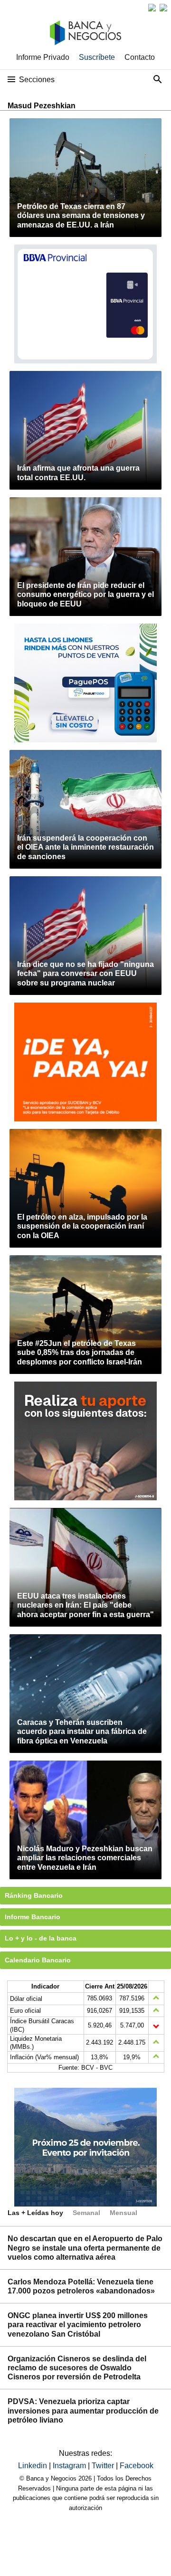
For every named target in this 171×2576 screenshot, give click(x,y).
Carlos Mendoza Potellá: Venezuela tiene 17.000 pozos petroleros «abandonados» (81, 2286)
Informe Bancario (33, 1917)
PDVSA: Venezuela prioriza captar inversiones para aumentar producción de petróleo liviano (83, 2410)
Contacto (140, 57)
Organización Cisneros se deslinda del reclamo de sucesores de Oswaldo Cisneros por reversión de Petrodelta (77, 2368)
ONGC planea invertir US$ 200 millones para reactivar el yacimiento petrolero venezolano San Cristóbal (78, 2325)
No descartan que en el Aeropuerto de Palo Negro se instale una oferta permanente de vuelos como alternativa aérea (85, 2248)
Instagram (70, 2466)
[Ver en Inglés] (152, 8)
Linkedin (33, 2466)
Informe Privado (43, 57)
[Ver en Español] (163, 8)
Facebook (137, 2466)
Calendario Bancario (38, 1960)
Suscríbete (97, 57)
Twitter (104, 2466)
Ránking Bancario (34, 1895)
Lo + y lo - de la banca (41, 1938)
